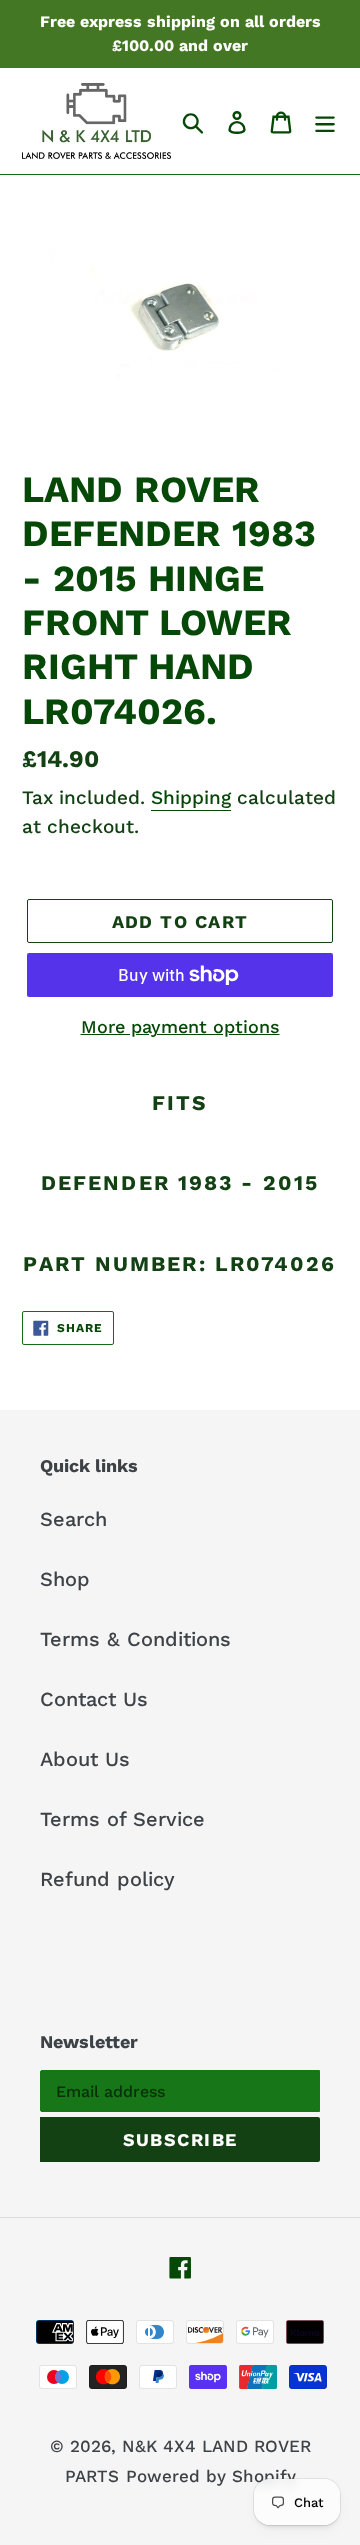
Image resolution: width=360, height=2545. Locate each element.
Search (73, 1519)
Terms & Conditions (135, 1639)
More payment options (180, 1026)
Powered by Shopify (211, 2476)
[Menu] (325, 121)
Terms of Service (122, 1819)
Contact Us (94, 1699)
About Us (85, 1759)
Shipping (191, 797)
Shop (65, 1579)
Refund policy (107, 1879)
